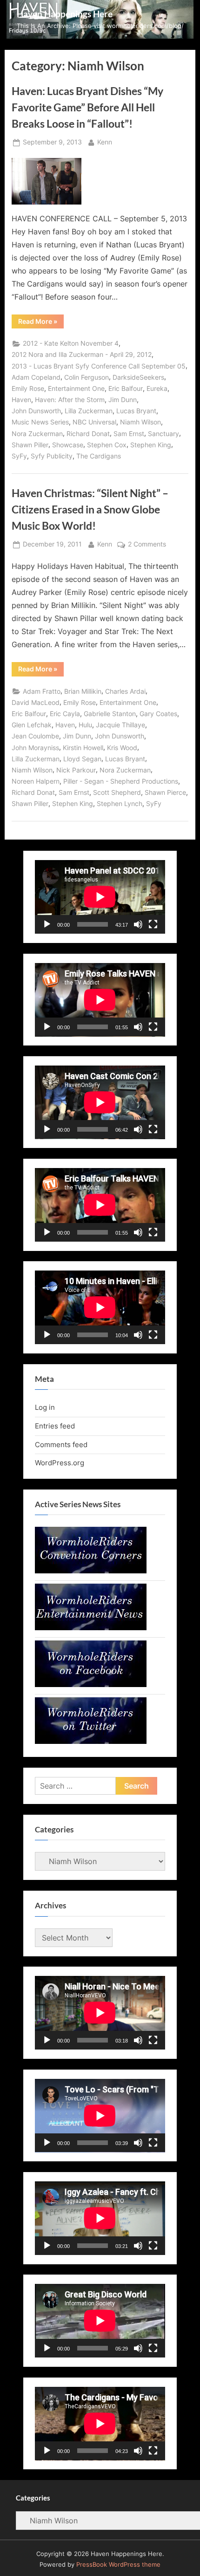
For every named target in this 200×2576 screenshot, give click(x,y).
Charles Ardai (125, 691)
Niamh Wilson (140, 422)
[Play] (47, 924)
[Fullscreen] (153, 924)
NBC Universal (94, 422)
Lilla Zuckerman (89, 411)
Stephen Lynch (120, 804)
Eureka (157, 389)
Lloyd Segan (82, 759)
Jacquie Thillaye (120, 725)
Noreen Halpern (36, 781)
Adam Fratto (42, 691)
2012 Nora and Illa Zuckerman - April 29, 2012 (82, 355)
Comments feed (61, 1445)
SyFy (19, 456)
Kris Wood (122, 748)
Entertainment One (76, 389)
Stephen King (151, 445)
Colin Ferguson (87, 377)
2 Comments (147, 545)
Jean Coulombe (35, 736)
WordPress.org (60, 1463)
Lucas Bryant (136, 411)
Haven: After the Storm (70, 400)
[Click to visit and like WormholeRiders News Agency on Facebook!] (91, 1684)
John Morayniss (35, 748)
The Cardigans (99, 456)
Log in (45, 1407)
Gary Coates (158, 714)
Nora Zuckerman (37, 434)
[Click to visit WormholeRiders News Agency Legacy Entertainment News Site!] (91, 1628)
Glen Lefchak (32, 725)
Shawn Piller (30, 445)
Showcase (68, 445)
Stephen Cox (107, 445)
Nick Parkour (76, 770)
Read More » (41, 323)
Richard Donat (88, 434)
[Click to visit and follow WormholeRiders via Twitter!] (91, 1741)
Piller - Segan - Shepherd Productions (121, 781)
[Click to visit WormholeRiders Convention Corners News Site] (91, 1571)
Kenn (105, 142)
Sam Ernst (129, 434)
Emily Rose (28, 389)
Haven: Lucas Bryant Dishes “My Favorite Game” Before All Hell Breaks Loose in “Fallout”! (87, 107)
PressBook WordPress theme (118, 2565)
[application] (100, 897)
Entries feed (55, 1426)
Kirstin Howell (83, 748)
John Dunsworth (36, 411)
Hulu (85, 725)
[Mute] (138, 924)
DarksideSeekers (138, 377)
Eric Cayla (65, 714)
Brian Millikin (83, 691)
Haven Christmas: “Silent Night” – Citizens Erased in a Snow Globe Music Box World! (90, 509)
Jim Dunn (123, 400)
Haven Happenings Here (65, 14)
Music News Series (40, 422)
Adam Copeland (36, 377)
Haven (21, 400)
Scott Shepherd (117, 793)
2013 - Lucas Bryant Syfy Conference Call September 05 (99, 366)
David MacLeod (36, 703)
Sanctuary (163, 434)
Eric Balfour (126, 389)
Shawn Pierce (165, 793)
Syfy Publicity (52, 456)
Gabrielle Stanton (110, 714)
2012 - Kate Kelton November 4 (71, 343)
